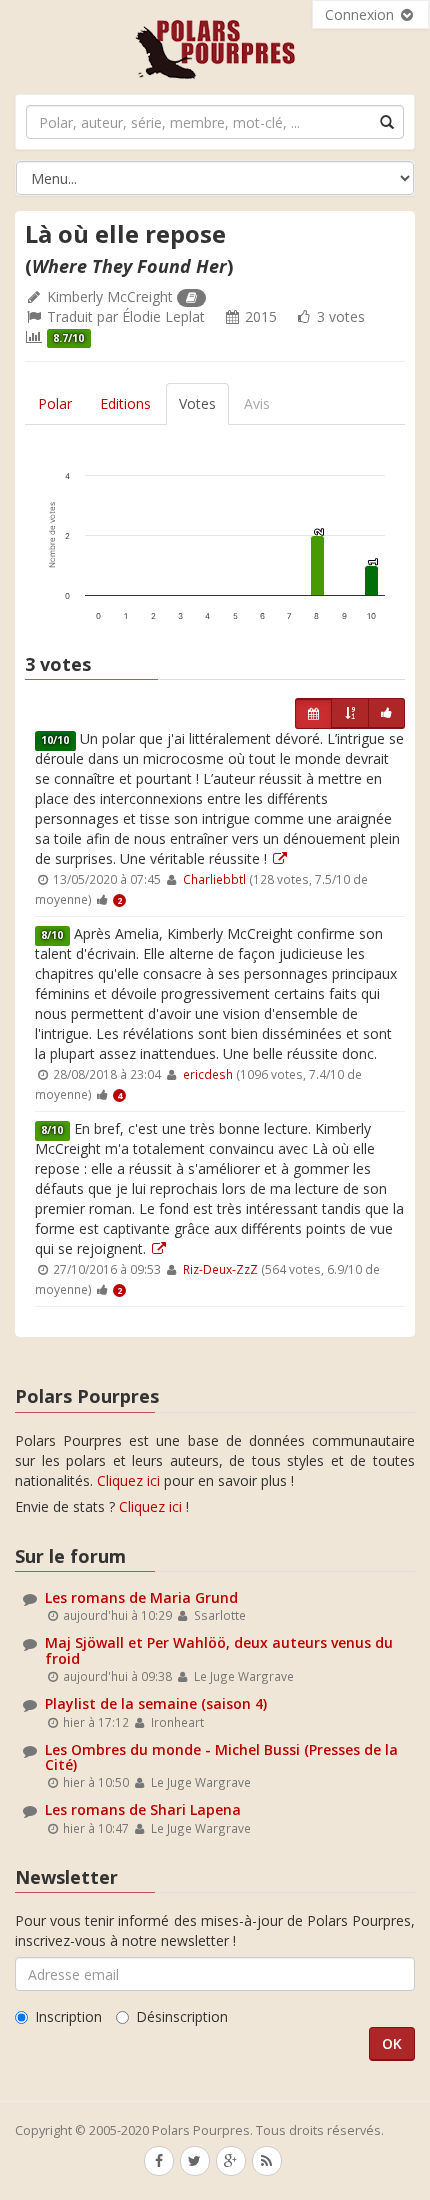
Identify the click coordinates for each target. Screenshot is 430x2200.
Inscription (68, 2016)
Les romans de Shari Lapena (143, 1809)
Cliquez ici (128, 1480)
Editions (125, 403)
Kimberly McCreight (110, 296)
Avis (257, 403)
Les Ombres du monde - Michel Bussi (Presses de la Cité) (221, 1757)
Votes (197, 403)
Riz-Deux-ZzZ (220, 1269)
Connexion (361, 14)
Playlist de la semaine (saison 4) (156, 1703)
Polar (55, 403)
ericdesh (208, 1074)
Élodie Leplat (163, 316)
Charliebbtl (214, 879)
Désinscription (182, 2016)
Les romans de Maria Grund (141, 1597)
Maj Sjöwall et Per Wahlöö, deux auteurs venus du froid (219, 1650)
